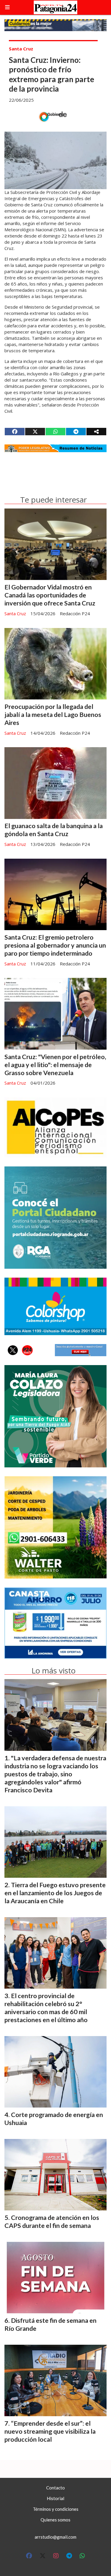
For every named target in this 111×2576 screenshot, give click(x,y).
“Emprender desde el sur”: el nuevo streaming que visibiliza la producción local (50, 2431)
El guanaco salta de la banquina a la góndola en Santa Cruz (54, 830)
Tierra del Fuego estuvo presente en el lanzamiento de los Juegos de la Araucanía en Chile (55, 1893)
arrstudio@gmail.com (55, 2537)
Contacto (55, 2488)
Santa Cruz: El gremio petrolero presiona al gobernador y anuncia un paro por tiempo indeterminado (55, 945)
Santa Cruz (21, 49)
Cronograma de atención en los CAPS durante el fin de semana (52, 2222)
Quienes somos (55, 2520)
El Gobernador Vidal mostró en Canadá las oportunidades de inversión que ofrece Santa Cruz (50, 595)
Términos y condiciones (56, 2509)
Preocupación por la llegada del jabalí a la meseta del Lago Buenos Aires (53, 715)
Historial (55, 2498)
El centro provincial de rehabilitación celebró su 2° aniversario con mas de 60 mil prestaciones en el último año (46, 2008)
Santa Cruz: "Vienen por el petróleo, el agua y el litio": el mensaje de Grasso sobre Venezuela (55, 1065)
